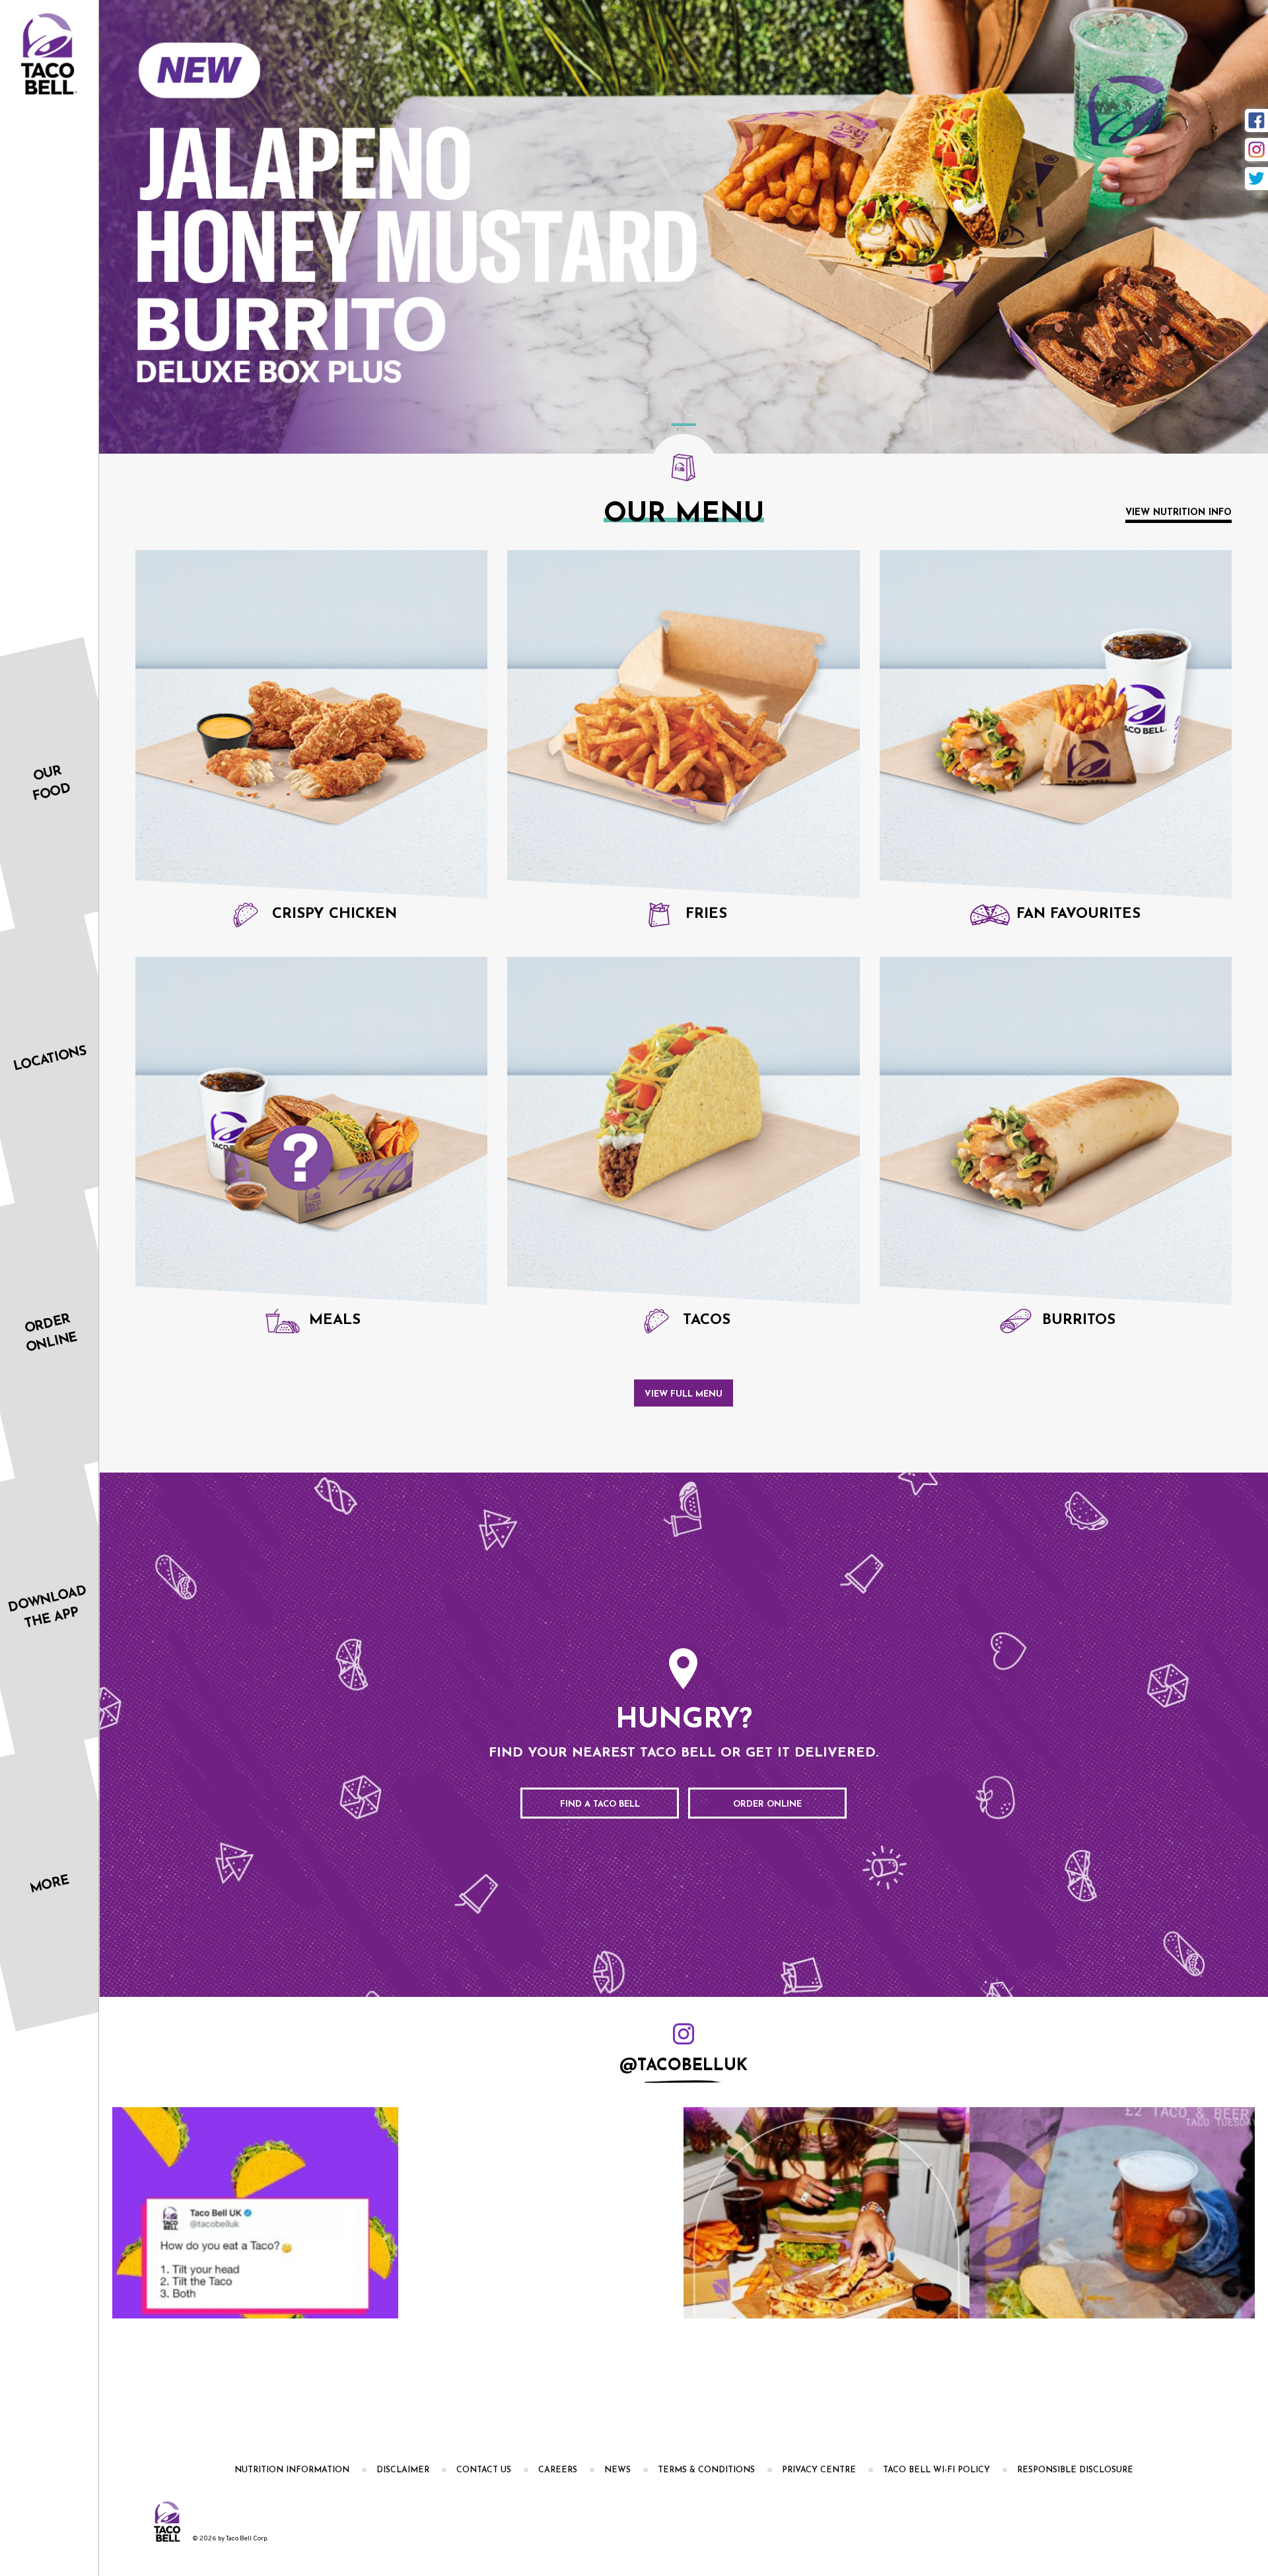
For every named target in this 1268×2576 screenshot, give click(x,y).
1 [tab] (684, 425)
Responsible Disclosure (1075, 2470)
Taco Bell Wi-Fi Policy (936, 2470)
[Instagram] (1256, 150)
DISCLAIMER (403, 2470)
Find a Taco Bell (600, 1804)
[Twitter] (1256, 179)
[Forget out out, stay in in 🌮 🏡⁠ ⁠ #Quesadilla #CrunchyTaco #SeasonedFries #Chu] (430, 2213)
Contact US (484, 2470)
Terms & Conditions (706, 2470)
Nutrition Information (292, 2470)
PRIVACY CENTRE (819, 2470)
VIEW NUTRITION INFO (1179, 513)
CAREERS (558, 2470)
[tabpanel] (684, 227)
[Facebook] (1256, 121)
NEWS (617, 2470)
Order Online (767, 1804)
